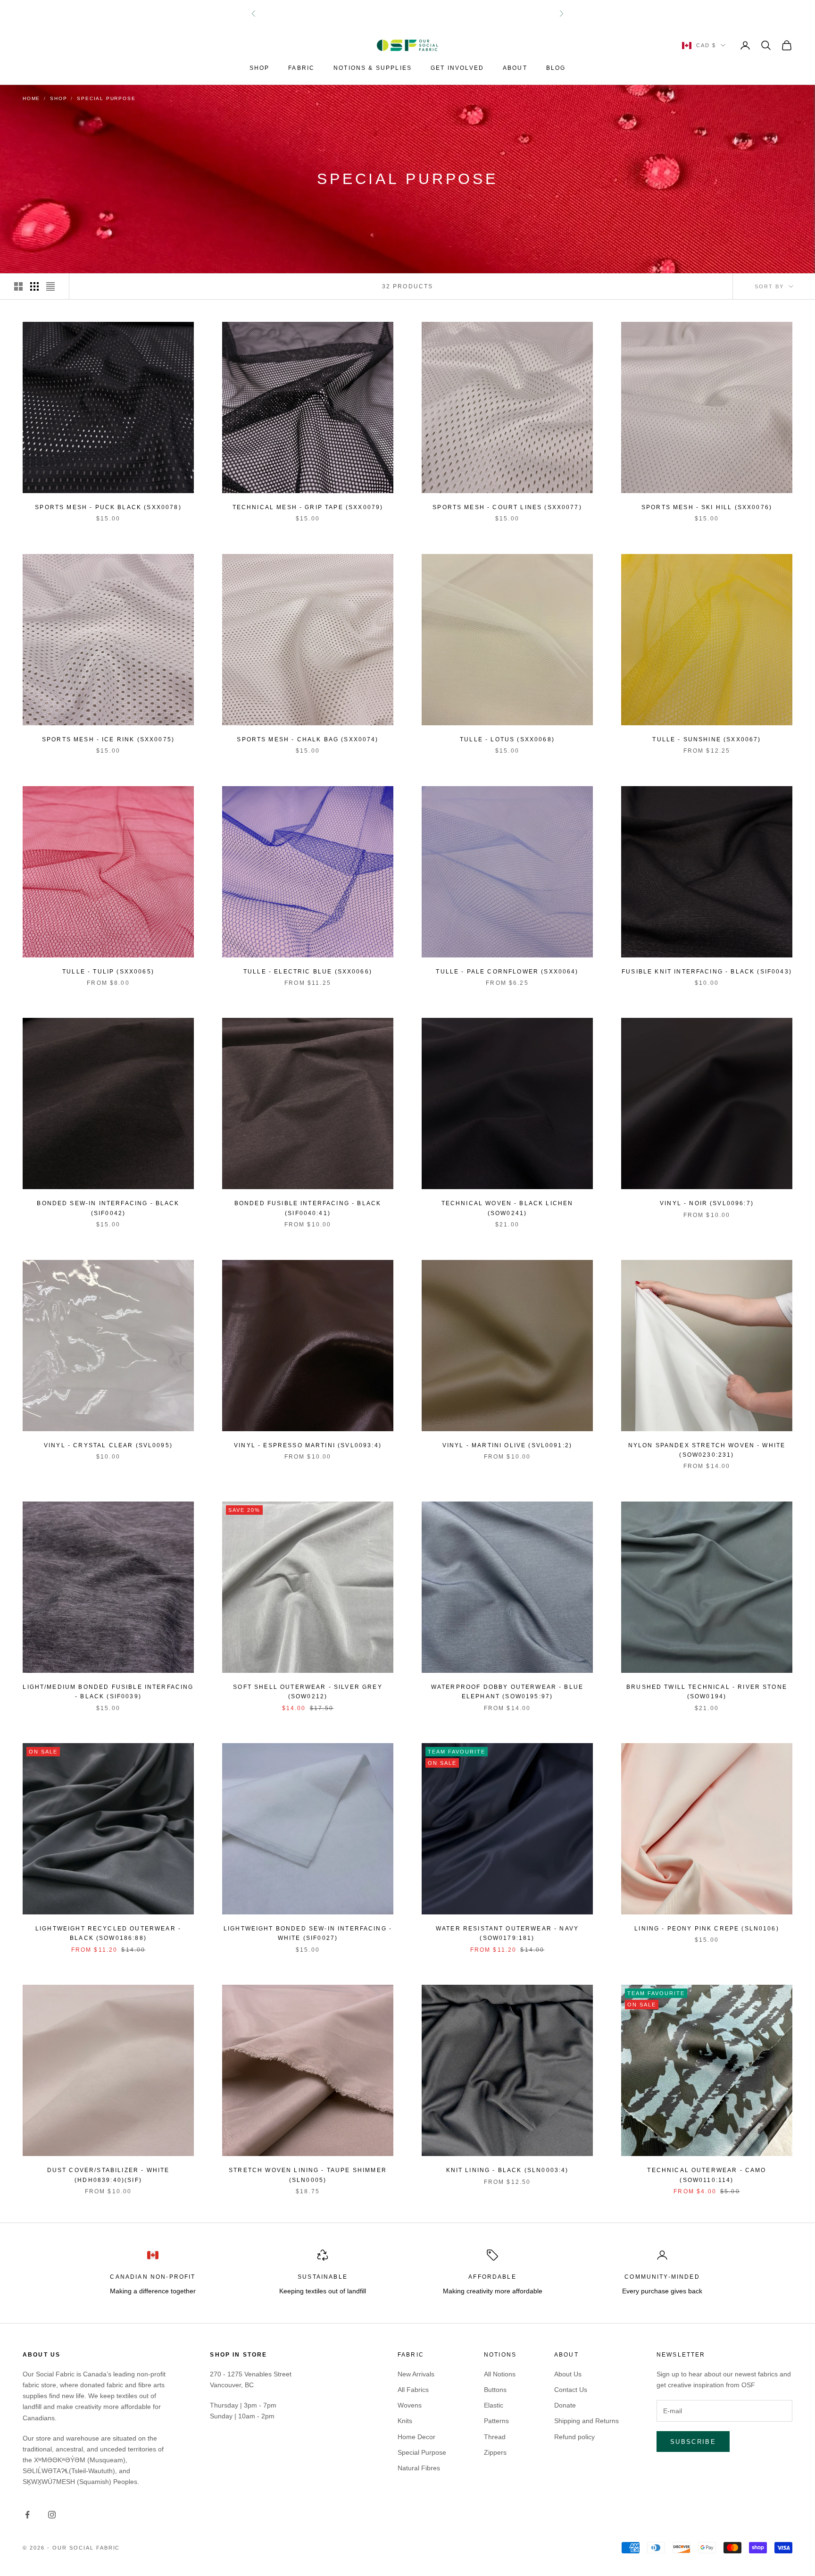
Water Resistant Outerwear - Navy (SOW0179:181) (507, 1933)
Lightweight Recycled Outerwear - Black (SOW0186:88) (108, 1933)
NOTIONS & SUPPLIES (373, 68)
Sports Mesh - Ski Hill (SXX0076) (707, 507)
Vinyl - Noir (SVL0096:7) (707, 1203)
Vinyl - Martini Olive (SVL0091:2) (507, 1445)
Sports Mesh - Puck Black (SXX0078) (108, 507)
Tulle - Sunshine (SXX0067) (707, 739)
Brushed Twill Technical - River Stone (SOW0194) (707, 1692)
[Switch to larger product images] (18, 286)
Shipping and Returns (586, 2421)
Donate (565, 2405)
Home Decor (416, 2437)
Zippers (495, 2452)
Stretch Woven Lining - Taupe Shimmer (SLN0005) (308, 2175)
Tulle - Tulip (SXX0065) (108, 972)
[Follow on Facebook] (27, 2515)
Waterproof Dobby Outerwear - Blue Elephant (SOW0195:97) (507, 1692)
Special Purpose (422, 2452)
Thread (495, 2437)
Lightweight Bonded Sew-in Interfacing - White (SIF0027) (308, 1933)
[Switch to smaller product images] (34, 286)
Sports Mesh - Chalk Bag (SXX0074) (308, 739)
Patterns (496, 2421)
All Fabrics (413, 2390)
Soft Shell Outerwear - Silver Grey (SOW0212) (308, 1692)
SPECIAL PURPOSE (106, 98)
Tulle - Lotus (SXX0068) (507, 739)
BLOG (556, 68)
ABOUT (515, 68)
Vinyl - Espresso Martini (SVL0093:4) (308, 1445)
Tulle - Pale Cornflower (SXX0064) (507, 972)
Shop (58, 98)
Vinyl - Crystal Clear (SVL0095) (108, 1445)
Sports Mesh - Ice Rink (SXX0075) (108, 739)
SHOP (260, 68)
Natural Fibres (419, 2468)
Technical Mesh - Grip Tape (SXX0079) (308, 507)
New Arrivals (416, 2374)
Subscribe (693, 2442)
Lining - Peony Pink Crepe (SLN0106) (707, 1929)
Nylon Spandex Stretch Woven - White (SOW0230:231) (707, 1450)
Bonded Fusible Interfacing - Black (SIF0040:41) (308, 1208)
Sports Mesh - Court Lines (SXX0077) (507, 507)
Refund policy (574, 2437)
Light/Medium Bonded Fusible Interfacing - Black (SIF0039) (108, 1692)
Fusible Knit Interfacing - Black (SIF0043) (707, 972)
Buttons (495, 2390)
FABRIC (301, 68)
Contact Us (571, 2390)
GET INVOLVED (457, 68)
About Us (568, 2374)
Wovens (410, 2405)
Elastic (494, 2405)
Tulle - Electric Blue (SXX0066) (308, 972)
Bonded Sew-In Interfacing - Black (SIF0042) (108, 1208)
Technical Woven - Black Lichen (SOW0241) (507, 1208)
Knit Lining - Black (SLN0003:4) (507, 2170)
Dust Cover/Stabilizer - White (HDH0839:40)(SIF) (108, 2175)
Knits (405, 2421)
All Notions (500, 2374)
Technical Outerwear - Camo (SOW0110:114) (707, 2175)
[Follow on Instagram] (52, 2515)
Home (31, 98)
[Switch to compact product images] (50, 286)
